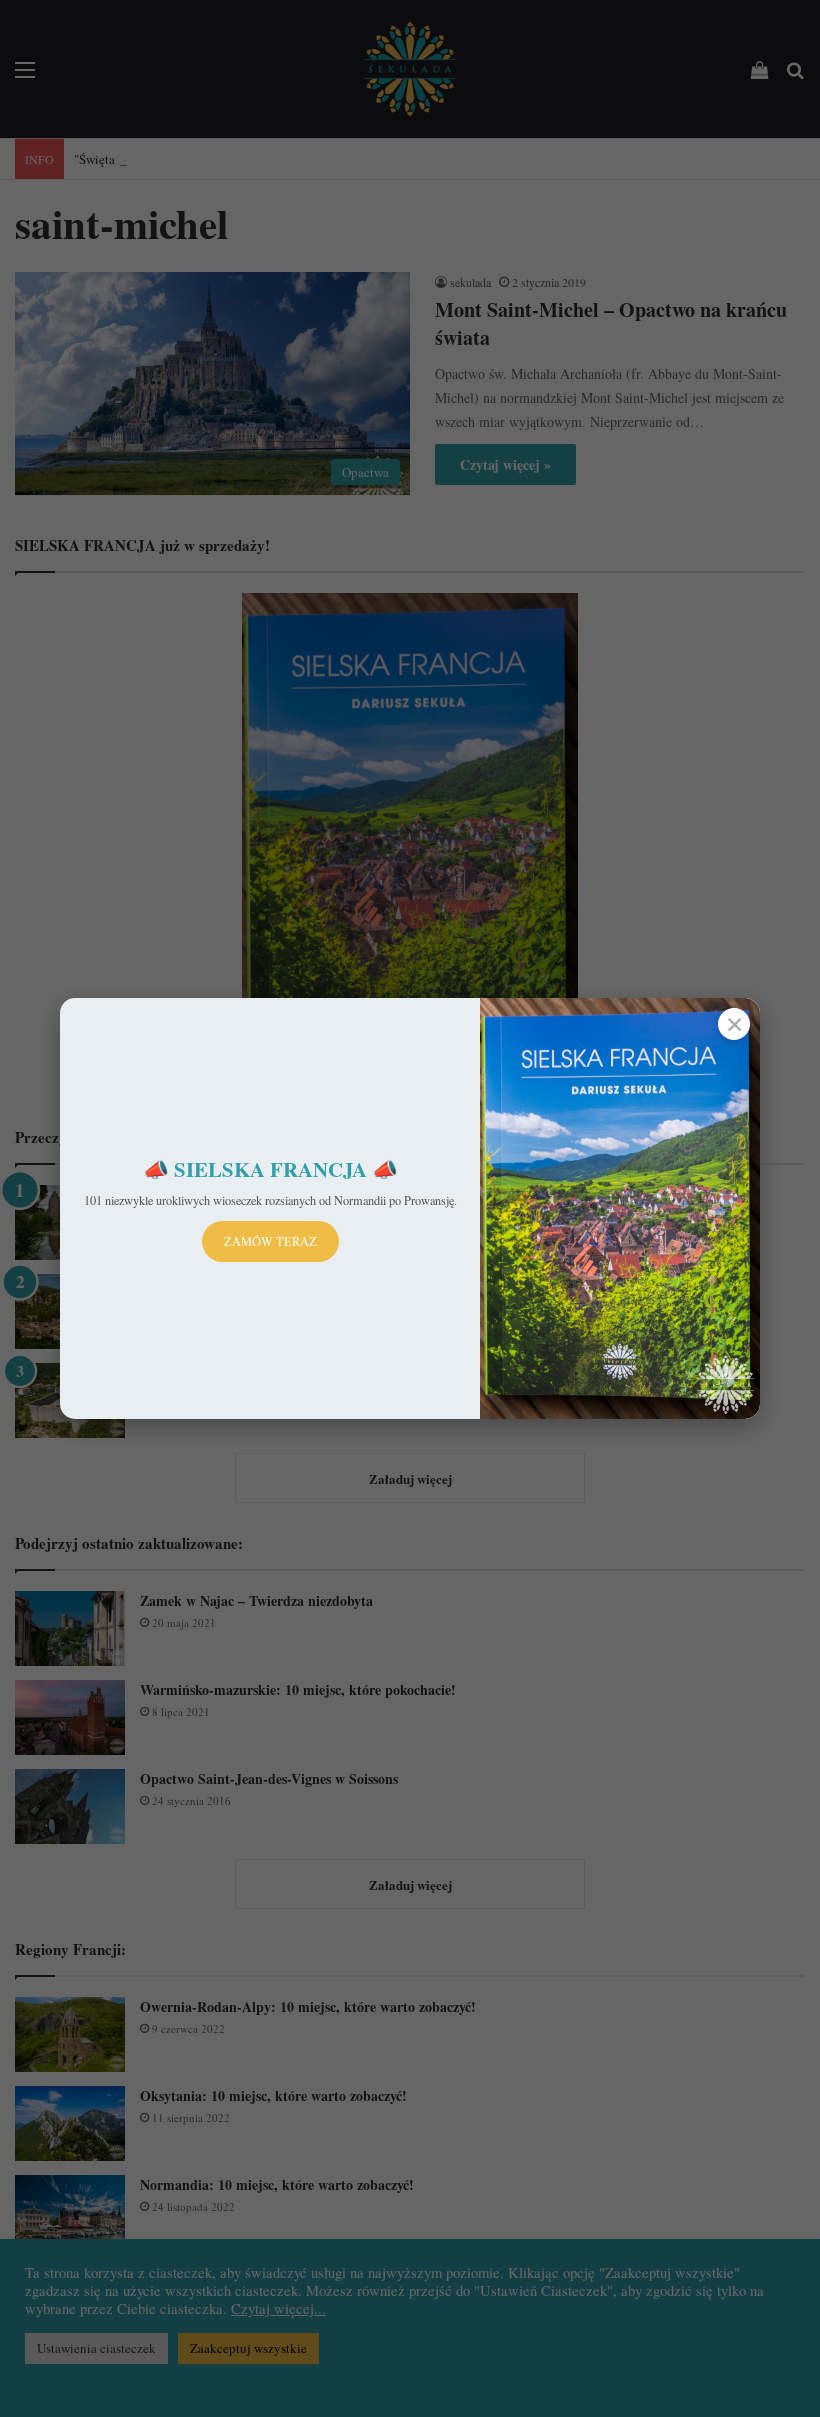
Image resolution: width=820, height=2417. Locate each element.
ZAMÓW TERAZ (270, 1241)
